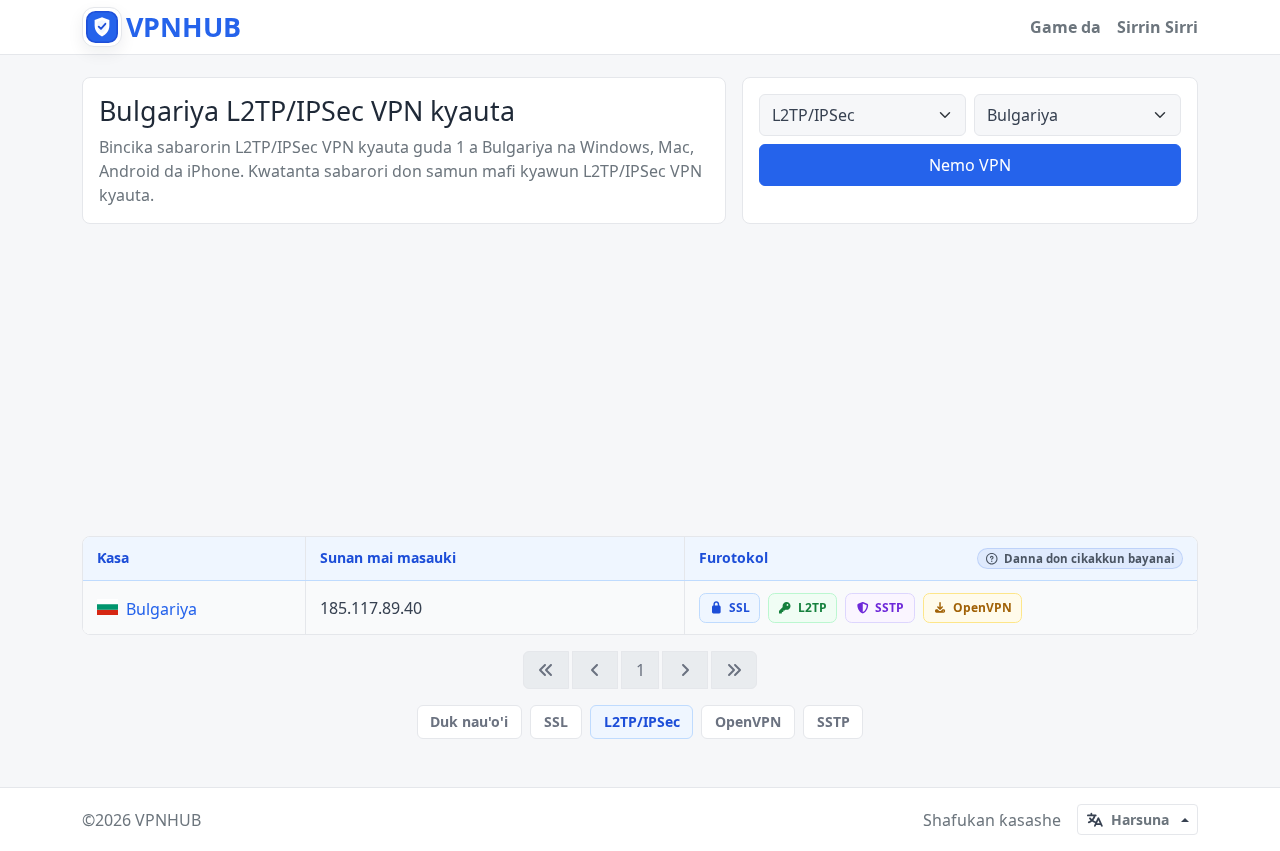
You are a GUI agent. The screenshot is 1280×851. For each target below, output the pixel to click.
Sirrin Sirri (1157, 27)
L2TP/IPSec (642, 721)
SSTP (833, 721)
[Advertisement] (640, 380)
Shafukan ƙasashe (992, 820)
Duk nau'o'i (469, 721)
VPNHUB (168, 820)
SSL (556, 721)
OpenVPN (748, 721)
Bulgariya (161, 609)
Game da (1065, 27)
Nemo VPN (970, 165)
